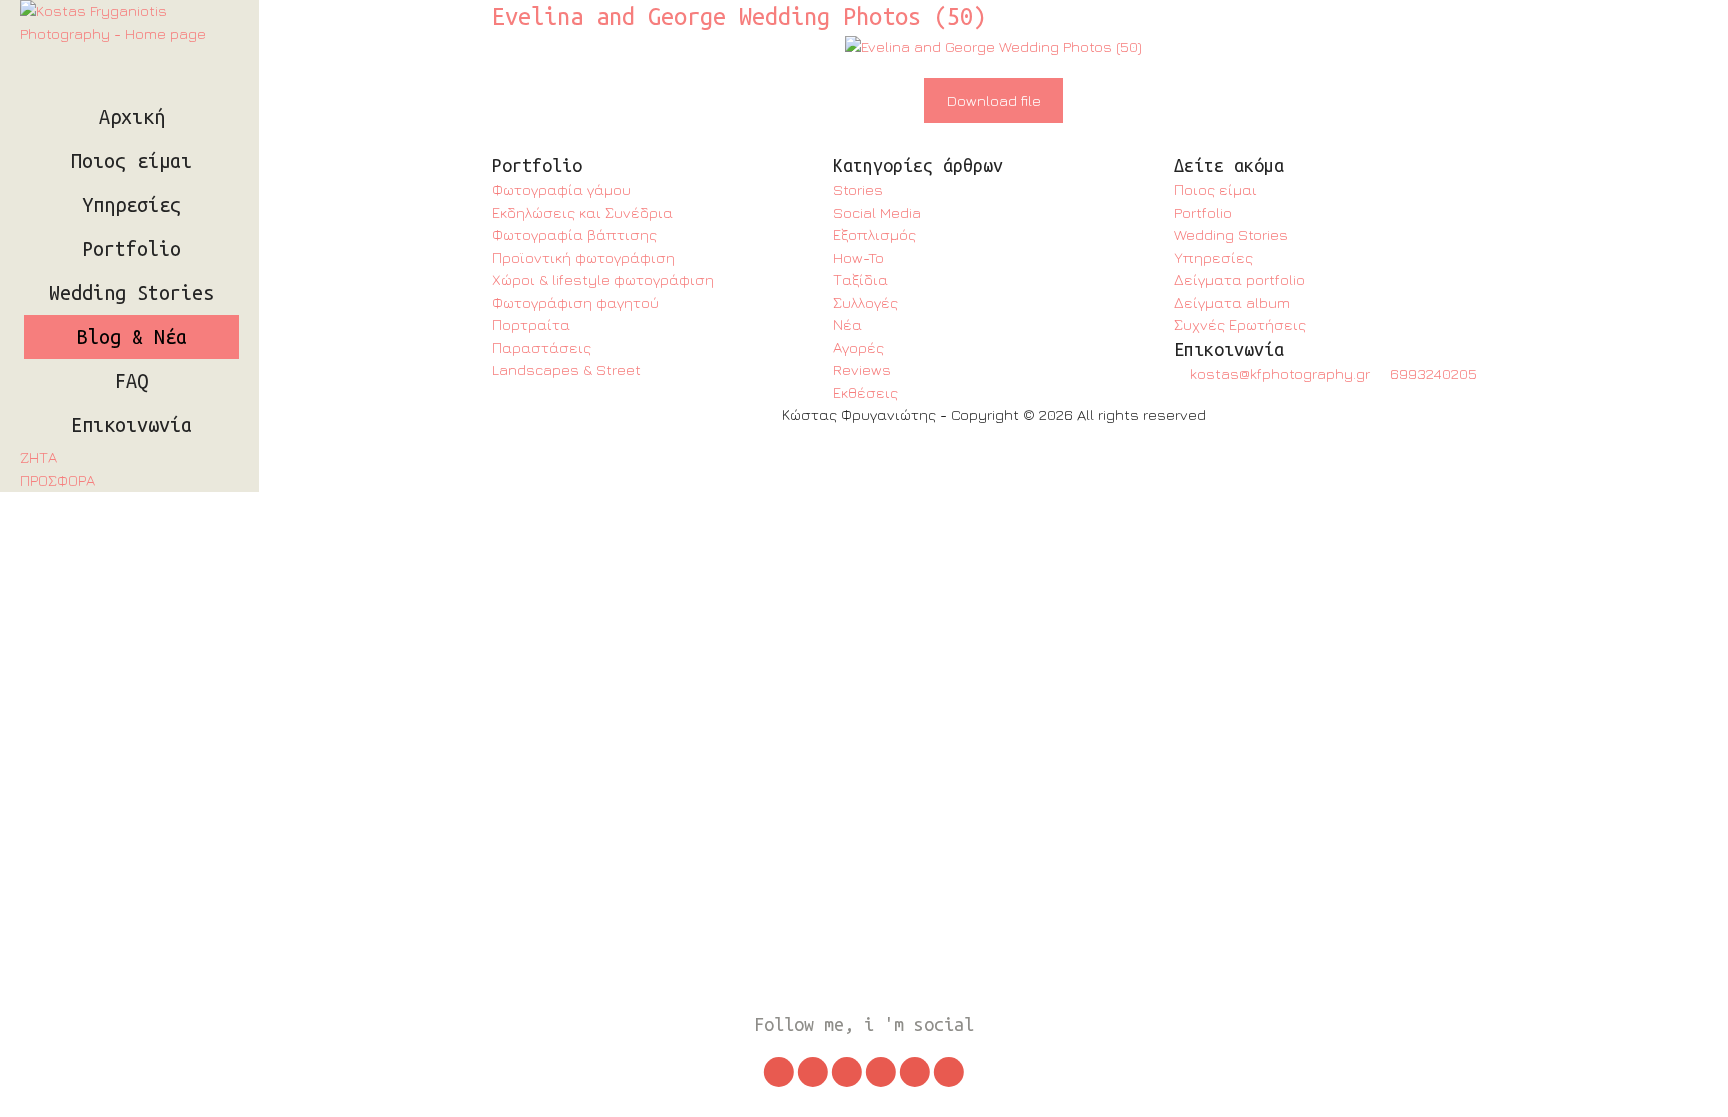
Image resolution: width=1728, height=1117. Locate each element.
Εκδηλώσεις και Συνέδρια (582, 212)
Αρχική (132, 117)
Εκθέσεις (865, 392)
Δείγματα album (1232, 302)
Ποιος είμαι (131, 161)
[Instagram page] (779, 1072)
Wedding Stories (131, 293)
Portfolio (131, 249)
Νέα (847, 324)
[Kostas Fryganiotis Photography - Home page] (129, 22)
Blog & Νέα (132, 337)
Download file (994, 100)
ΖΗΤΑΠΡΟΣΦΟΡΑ (57, 469)
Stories (858, 189)
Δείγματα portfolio (1239, 279)
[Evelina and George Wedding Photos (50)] (993, 47)
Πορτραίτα (531, 324)
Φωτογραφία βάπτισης (574, 234)
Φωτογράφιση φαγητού (575, 302)
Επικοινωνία (131, 425)
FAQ (131, 381)
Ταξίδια (860, 279)
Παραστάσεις (541, 347)
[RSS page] (949, 1072)
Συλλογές (865, 302)
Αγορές (858, 347)
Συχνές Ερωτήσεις (1240, 324)
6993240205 (1431, 373)
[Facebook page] (847, 1072)
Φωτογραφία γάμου (561, 189)
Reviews (862, 369)
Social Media (877, 212)
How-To (858, 257)
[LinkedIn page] (881, 1072)
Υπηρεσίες (131, 205)
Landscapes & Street (566, 369)
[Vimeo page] (915, 1072)
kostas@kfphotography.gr (1278, 373)
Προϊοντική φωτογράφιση (583, 257)
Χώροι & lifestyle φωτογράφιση (603, 279)
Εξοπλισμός (874, 234)
